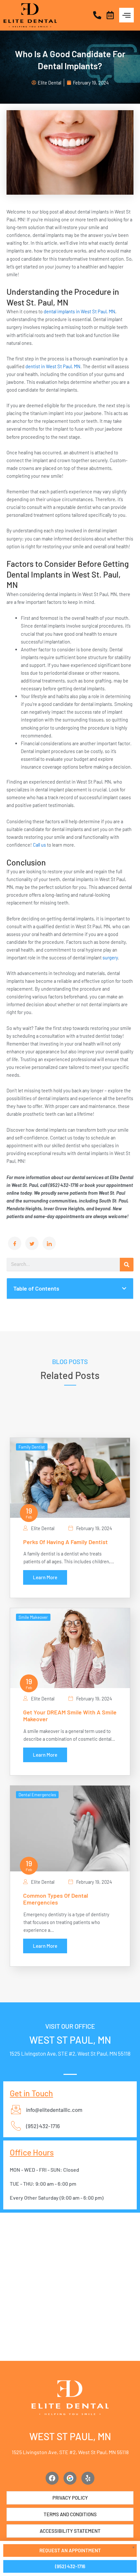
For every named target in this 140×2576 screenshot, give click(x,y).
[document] (70, 1288)
